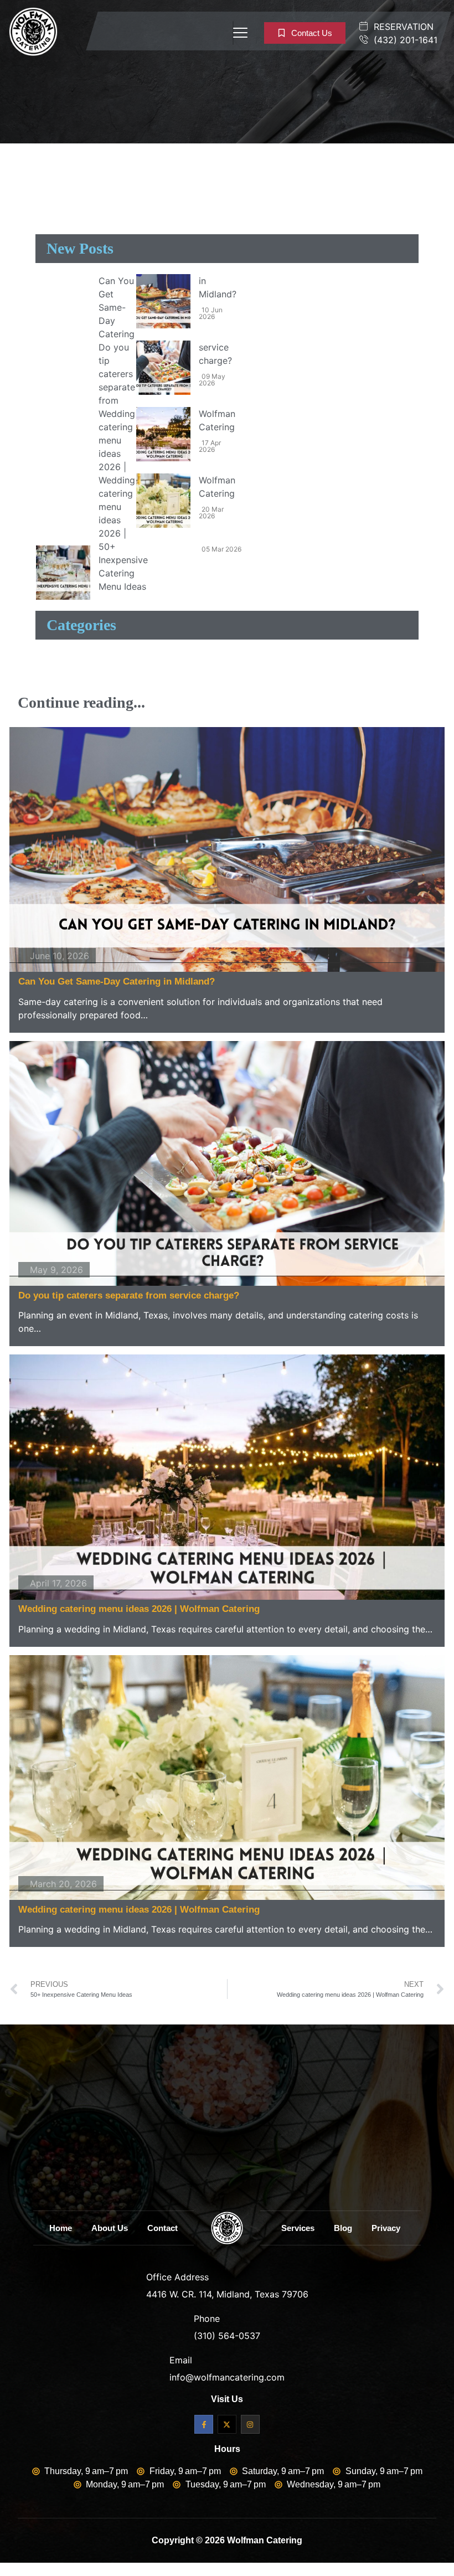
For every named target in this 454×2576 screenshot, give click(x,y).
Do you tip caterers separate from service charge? (129, 1295)
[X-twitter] (227, 2424)
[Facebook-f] (204, 2424)
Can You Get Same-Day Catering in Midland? (117, 981)
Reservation (402, 27)
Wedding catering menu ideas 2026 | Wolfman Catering (139, 1609)
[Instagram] (250, 2424)
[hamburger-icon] (233, 33)
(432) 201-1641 (404, 40)
